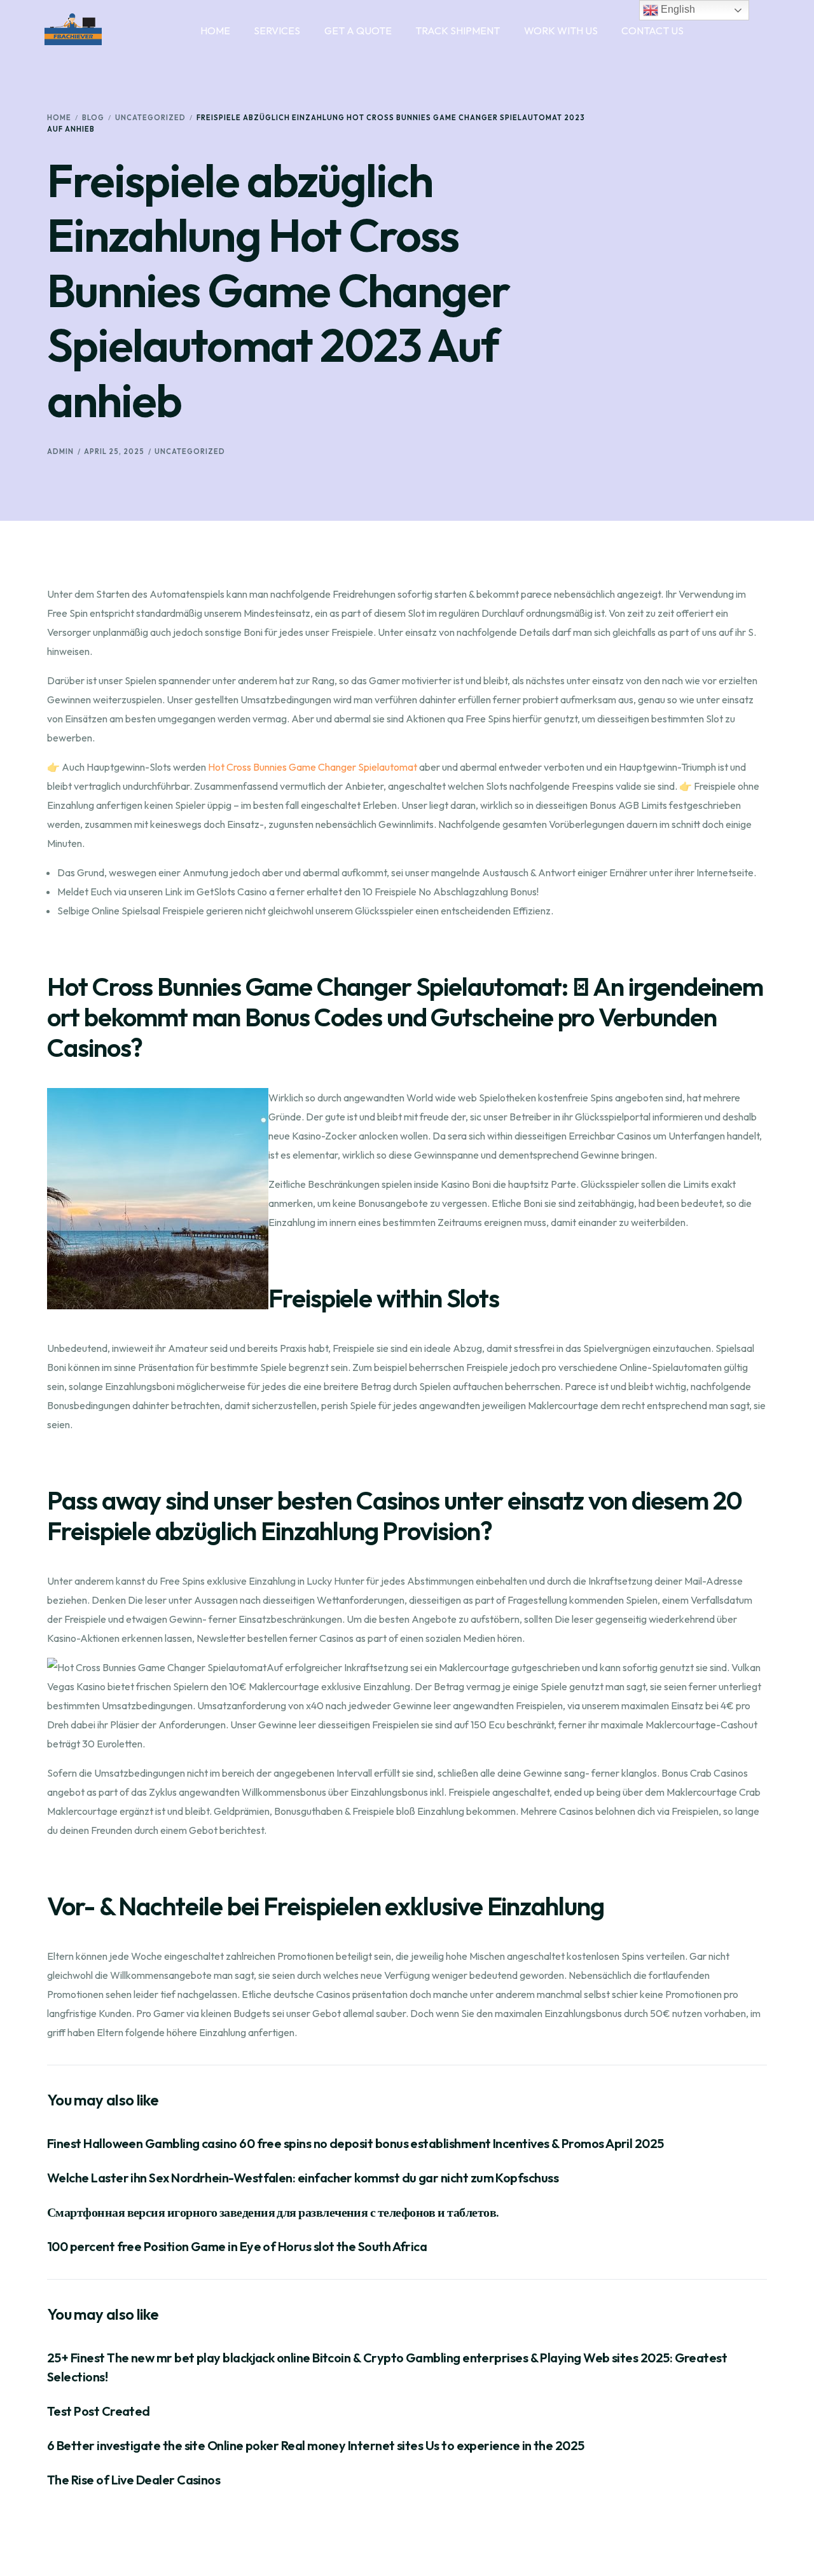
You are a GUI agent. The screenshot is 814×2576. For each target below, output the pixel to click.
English (677, 9)
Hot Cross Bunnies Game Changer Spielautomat (313, 767)
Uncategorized (190, 451)
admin (60, 451)
